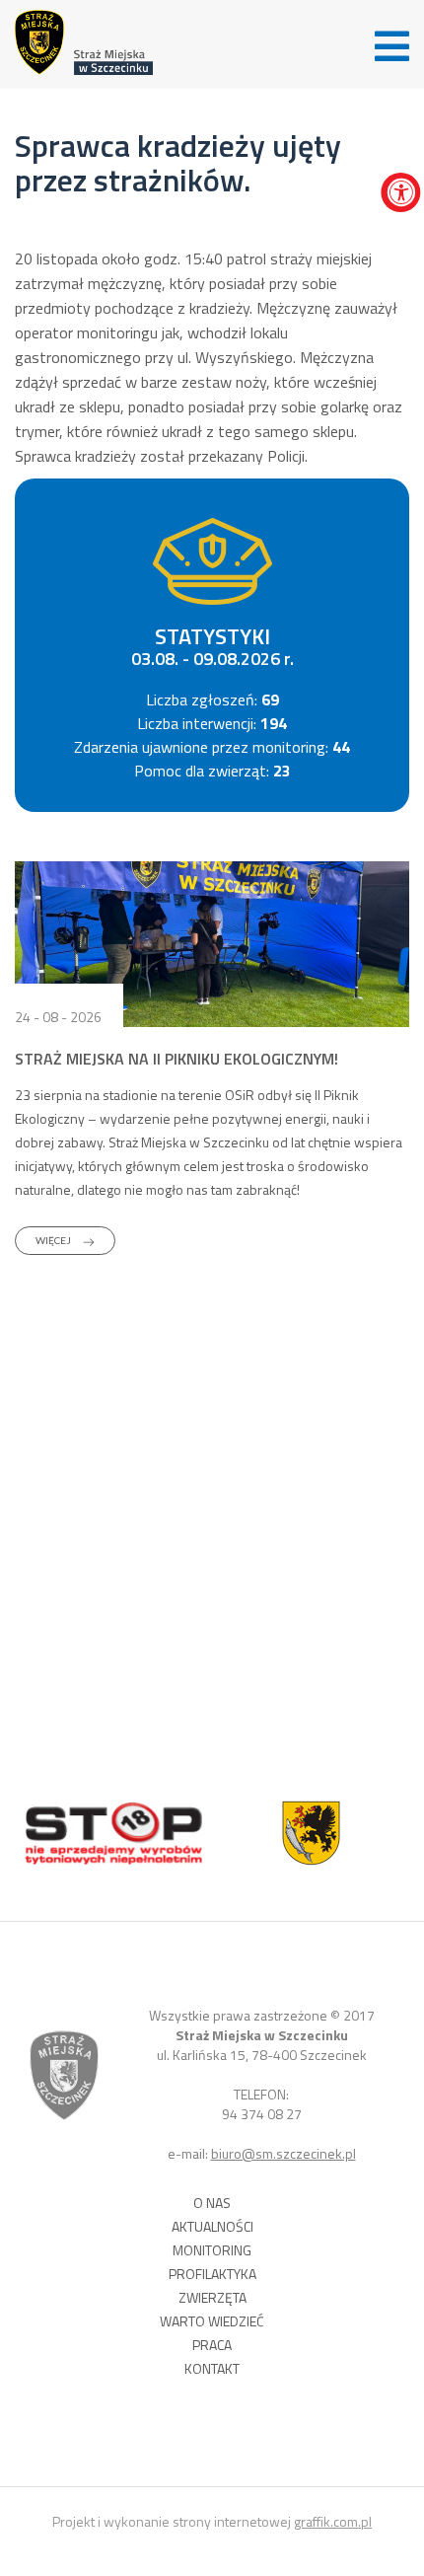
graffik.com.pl (333, 2521)
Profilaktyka (212, 2274)
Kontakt (212, 2369)
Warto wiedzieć (212, 2321)
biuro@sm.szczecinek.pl (283, 2153)
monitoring (212, 2250)
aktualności (212, 2227)
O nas (212, 2203)
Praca (212, 2345)
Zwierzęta (212, 2298)
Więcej (54, 1240)
